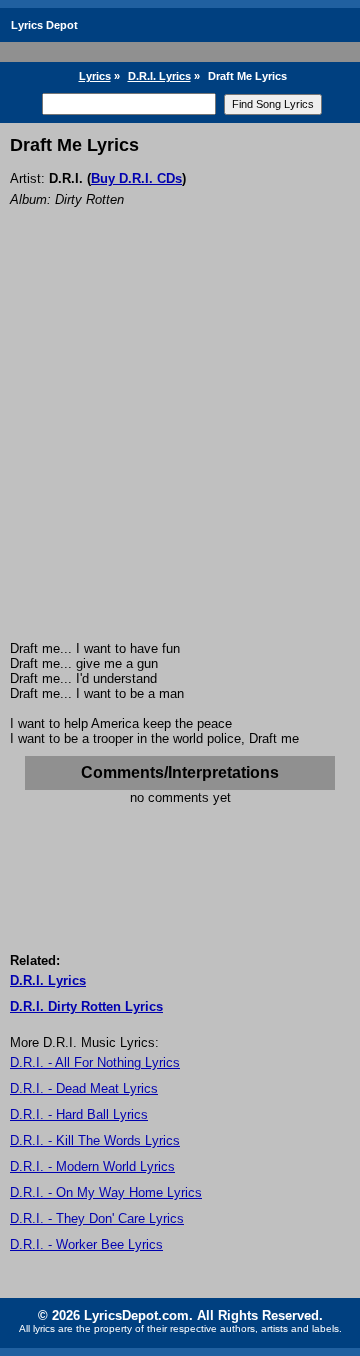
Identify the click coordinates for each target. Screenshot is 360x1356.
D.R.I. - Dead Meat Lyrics (84, 1088)
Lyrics (95, 76)
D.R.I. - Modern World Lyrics (92, 1166)
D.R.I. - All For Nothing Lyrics (95, 1062)
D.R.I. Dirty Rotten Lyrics (86, 1006)
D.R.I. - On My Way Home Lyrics (106, 1192)
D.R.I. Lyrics (159, 76)
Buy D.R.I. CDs (136, 178)
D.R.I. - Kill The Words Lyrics (95, 1140)
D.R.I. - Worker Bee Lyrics (86, 1244)
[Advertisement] (180, 451)
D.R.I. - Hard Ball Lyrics (79, 1114)
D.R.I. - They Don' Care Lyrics (97, 1218)
